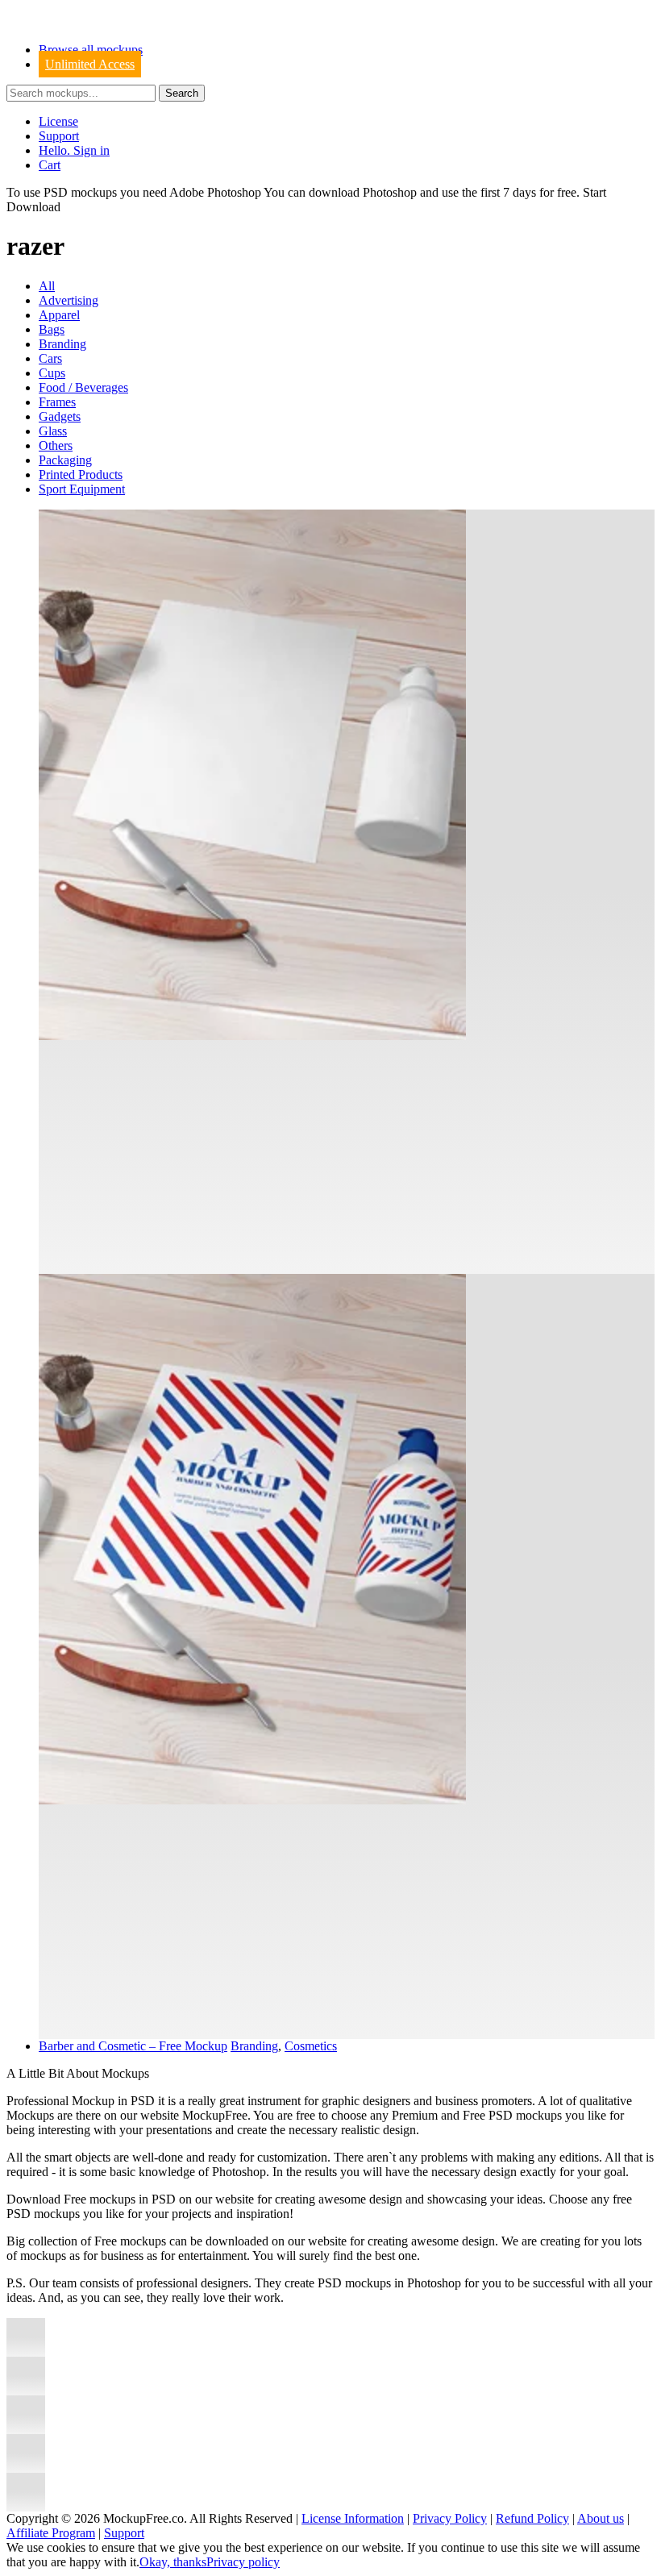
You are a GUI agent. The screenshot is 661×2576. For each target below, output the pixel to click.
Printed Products (81, 474)
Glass (53, 431)
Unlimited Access (90, 64)
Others (56, 445)
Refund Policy (532, 2518)
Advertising (69, 300)
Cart (50, 165)
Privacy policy (243, 2562)
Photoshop (390, 192)
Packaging (65, 460)
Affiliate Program (51, 2533)
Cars (50, 358)
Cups (52, 373)
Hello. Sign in (74, 150)
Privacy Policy (450, 2518)
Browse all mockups (91, 50)
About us (601, 2518)
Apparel (59, 315)
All (47, 286)
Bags (52, 329)
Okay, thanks (173, 2562)
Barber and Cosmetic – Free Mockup (133, 2046)
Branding (62, 344)
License (58, 121)
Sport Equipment (82, 489)
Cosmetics (311, 2046)
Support (59, 136)
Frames (57, 402)
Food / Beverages (83, 387)
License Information (353, 2518)
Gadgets (60, 416)
